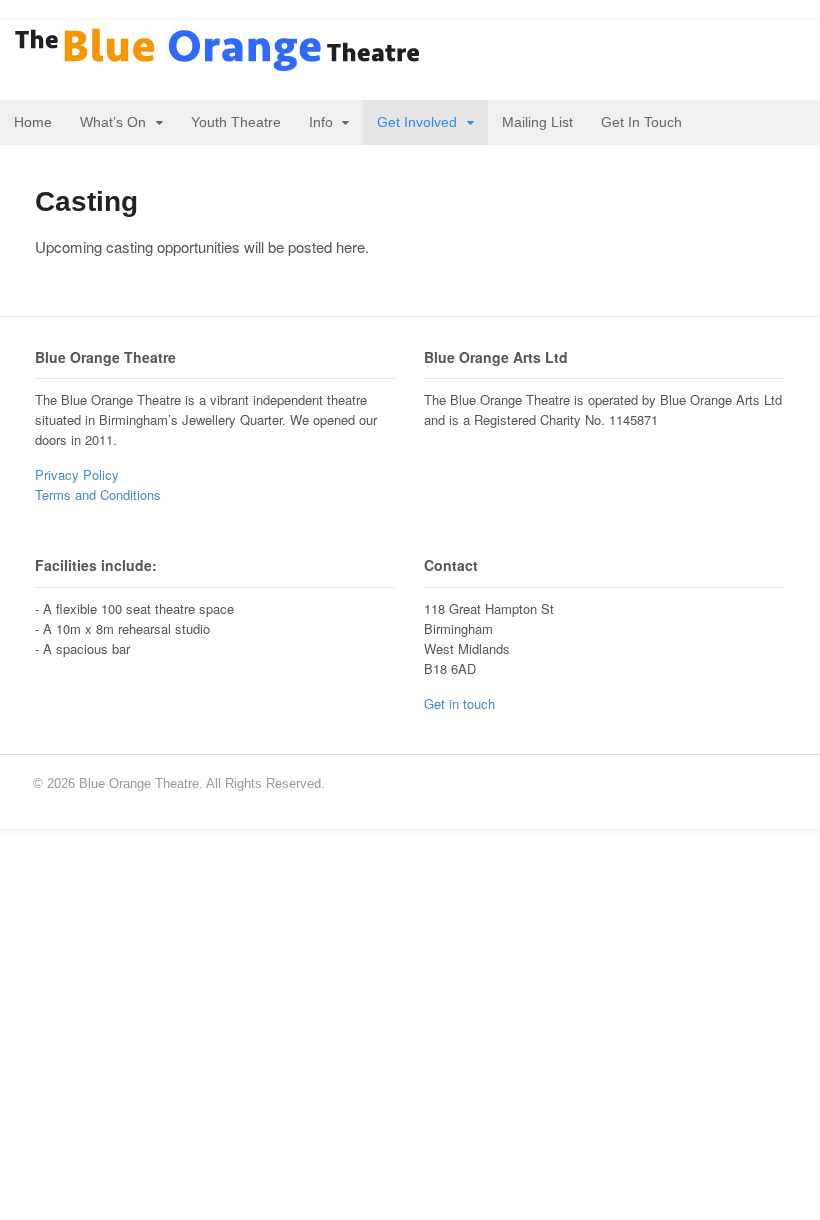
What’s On (113, 122)
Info (321, 122)
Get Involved (417, 122)
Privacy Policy (77, 474)
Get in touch (459, 703)
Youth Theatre (236, 122)
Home (33, 122)
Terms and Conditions (98, 494)
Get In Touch (641, 122)
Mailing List (537, 122)
